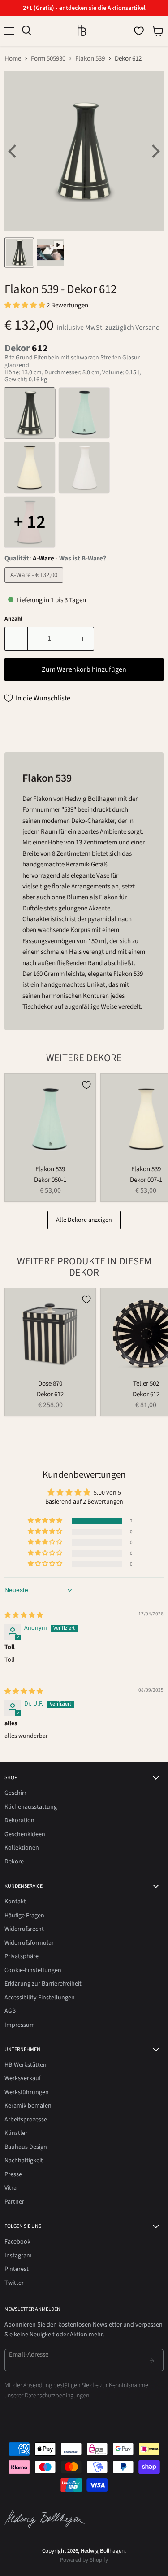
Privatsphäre (22, 1956)
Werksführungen (27, 2092)
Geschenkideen (25, 1834)
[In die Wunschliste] (86, 1085)
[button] (26, 305)
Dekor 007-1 (146, 1180)
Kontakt (15, 1902)
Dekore (14, 1862)
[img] (24, 1615)
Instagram (18, 2256)
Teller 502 (146, 1384)
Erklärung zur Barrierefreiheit (43, 1984)
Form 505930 (48, 59)
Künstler (16, 2133)
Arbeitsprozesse (26, 2120)
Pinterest (17, 2269)
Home (13, 59)
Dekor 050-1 (50, 1180)
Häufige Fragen (24, 1916)
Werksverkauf (23, 2078)
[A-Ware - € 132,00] (35, 585)
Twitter (14, 2283)
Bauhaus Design (26, 2147)
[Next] (155, 151)
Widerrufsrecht (24, 1929)
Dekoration (19, 1820)
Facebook (17, 2242)
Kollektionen (22, 1848)
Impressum (20, 2025)
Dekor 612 (50, 1394)
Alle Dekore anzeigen (84, 1220)
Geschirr (15, 1793)
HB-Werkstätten (26, 2065)
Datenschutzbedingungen (57, 2396)
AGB (10, 2011)
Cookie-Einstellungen (33, 1970)
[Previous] (13, 151)
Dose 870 (50, 1384)
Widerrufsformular (29, 1943)
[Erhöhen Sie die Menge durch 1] (83, 639)
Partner (14, 2202)
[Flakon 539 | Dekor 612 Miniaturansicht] (19, 253)
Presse (13, 2174)
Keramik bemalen (28, 2106)
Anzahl (13, 619)
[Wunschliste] (139, 31)
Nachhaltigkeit (24, 2161)
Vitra (11, 2188)
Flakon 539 (90, 59)
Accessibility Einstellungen (40, 1998)
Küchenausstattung (31, 1807)
